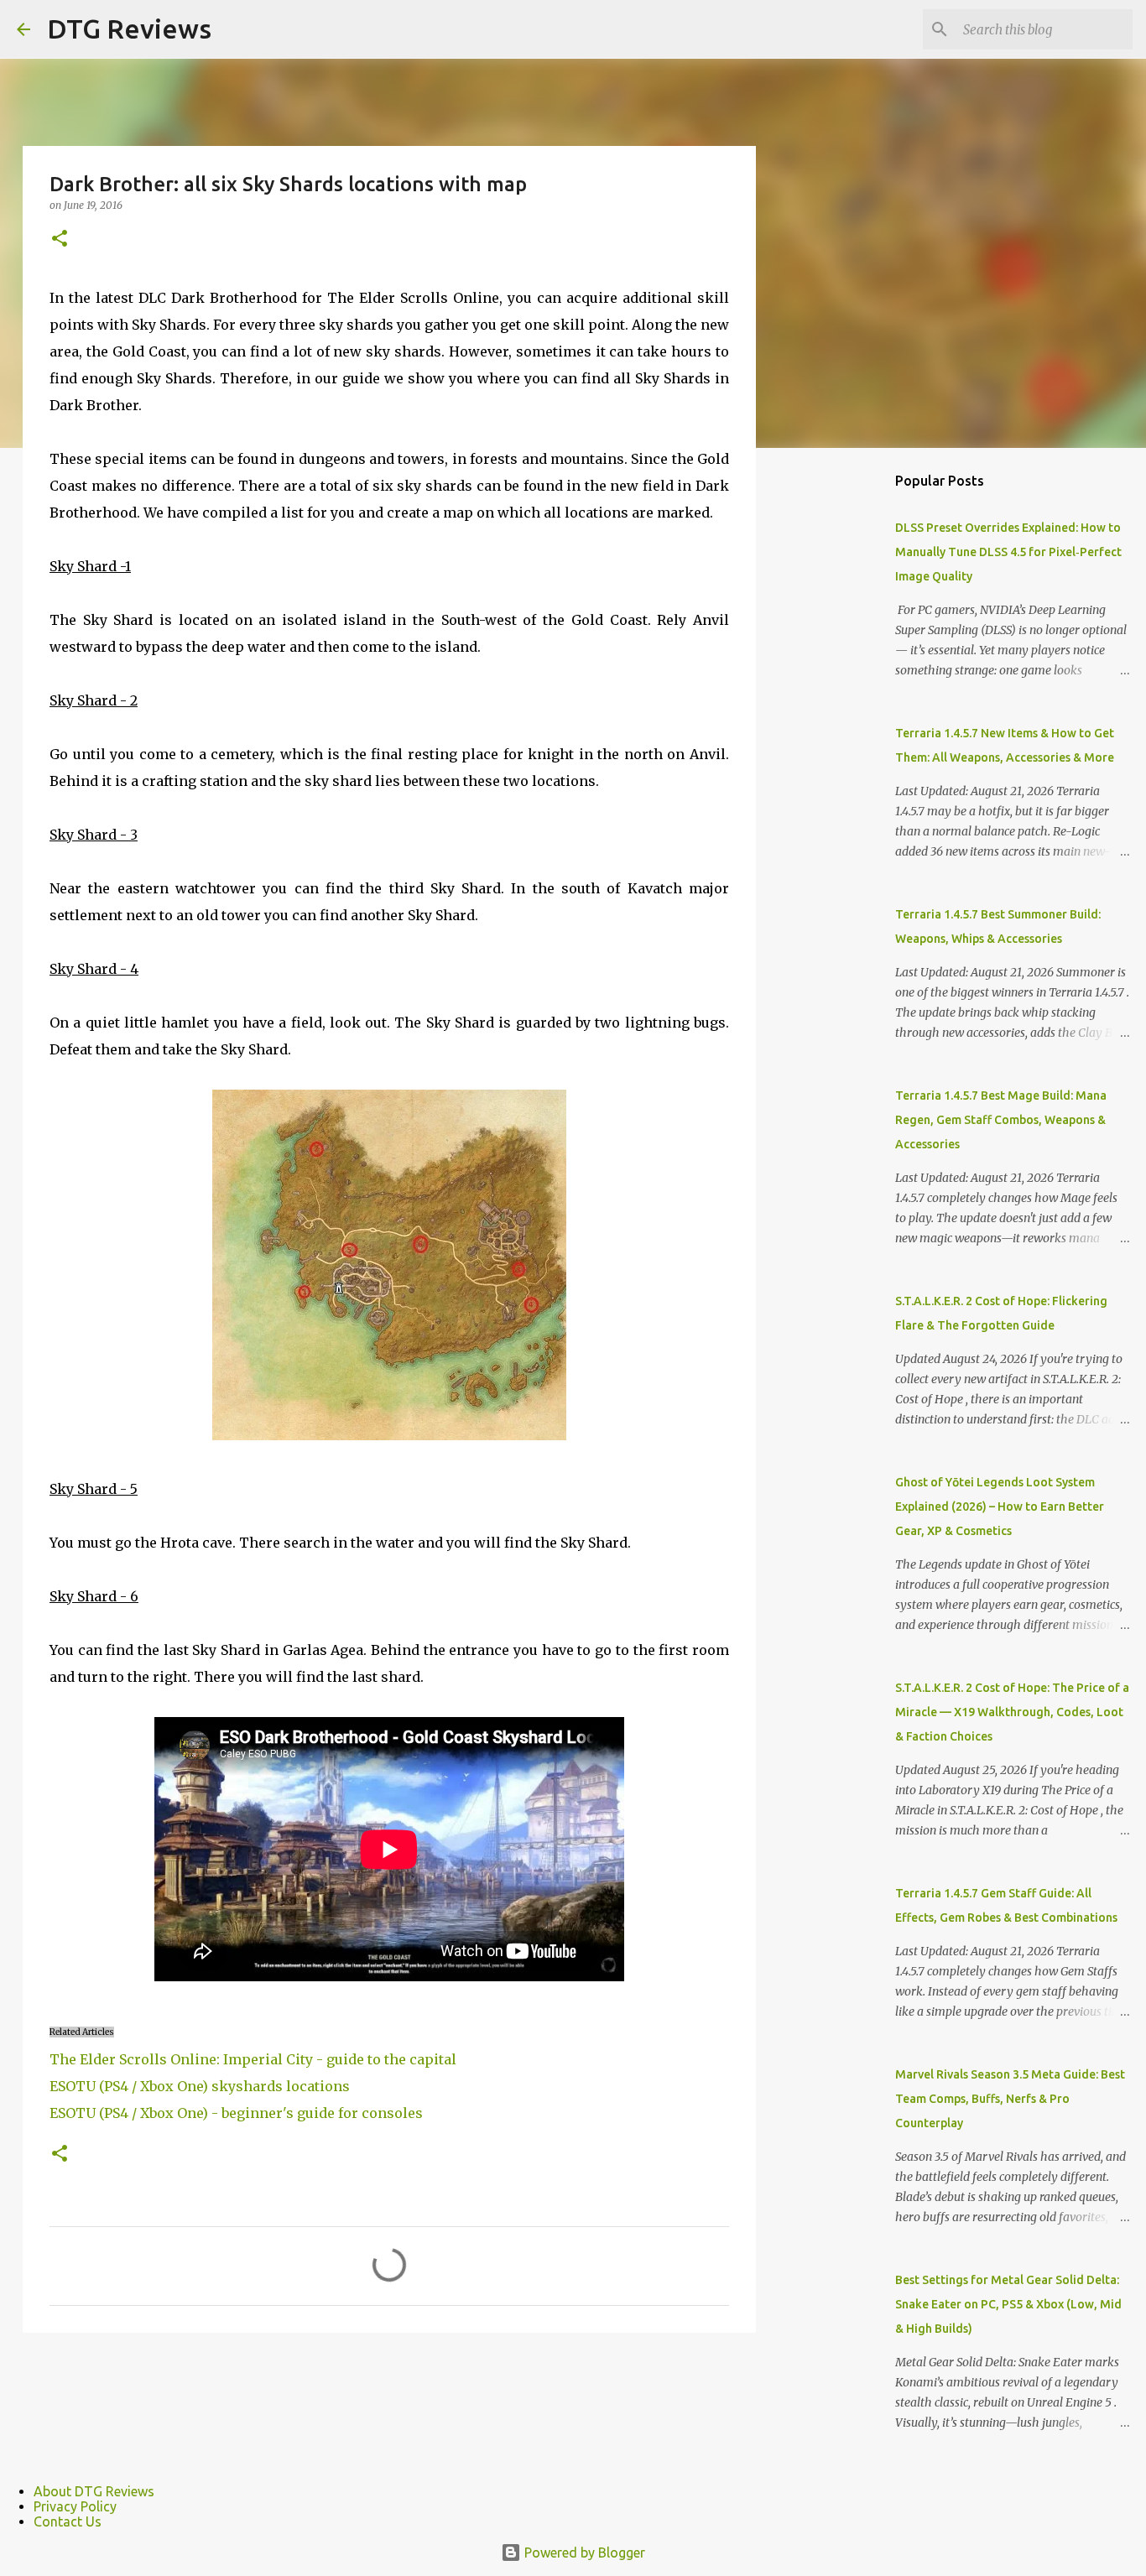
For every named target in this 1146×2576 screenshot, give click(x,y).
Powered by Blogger (583, 2553)
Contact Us (68, 2521)
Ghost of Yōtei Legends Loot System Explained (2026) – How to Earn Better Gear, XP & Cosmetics (1000, 1507)
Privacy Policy (75, 2506)
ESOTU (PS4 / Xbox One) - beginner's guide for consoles (236, 2113)
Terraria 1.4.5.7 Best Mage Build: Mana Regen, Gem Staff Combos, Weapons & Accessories (1001, 1120)
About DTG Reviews (94, 2491)
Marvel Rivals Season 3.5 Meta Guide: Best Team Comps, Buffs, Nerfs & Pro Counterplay (1010, 2099)
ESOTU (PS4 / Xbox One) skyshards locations (200, 2086)
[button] (60, 239)
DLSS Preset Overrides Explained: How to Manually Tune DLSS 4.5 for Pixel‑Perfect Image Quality (1008, 552)
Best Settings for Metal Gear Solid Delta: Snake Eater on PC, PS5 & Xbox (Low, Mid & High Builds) (1008, 2304)
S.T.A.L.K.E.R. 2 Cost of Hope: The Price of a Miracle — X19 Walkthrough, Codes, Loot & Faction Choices (1012, 1712)
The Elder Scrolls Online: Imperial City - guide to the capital (253, 2059)
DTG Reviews (129, 29)
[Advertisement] (841, 725)
